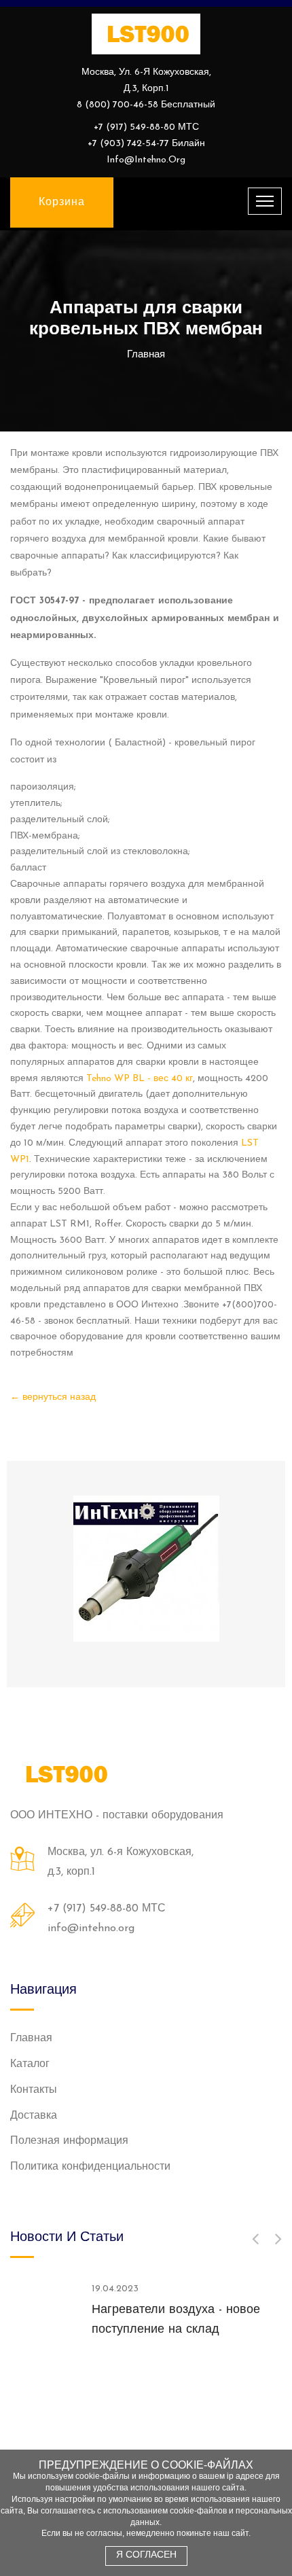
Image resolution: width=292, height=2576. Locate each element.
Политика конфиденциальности (90, 2167)
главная (146, 355)
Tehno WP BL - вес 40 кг (140, 1079)
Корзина (62, 202)
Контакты (34, 2090)
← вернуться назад (53, 1397)
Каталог (30, 2064)
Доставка (34, 2116)
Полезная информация (69, 2141)
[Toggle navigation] (265, 201)
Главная (31, 2039)
